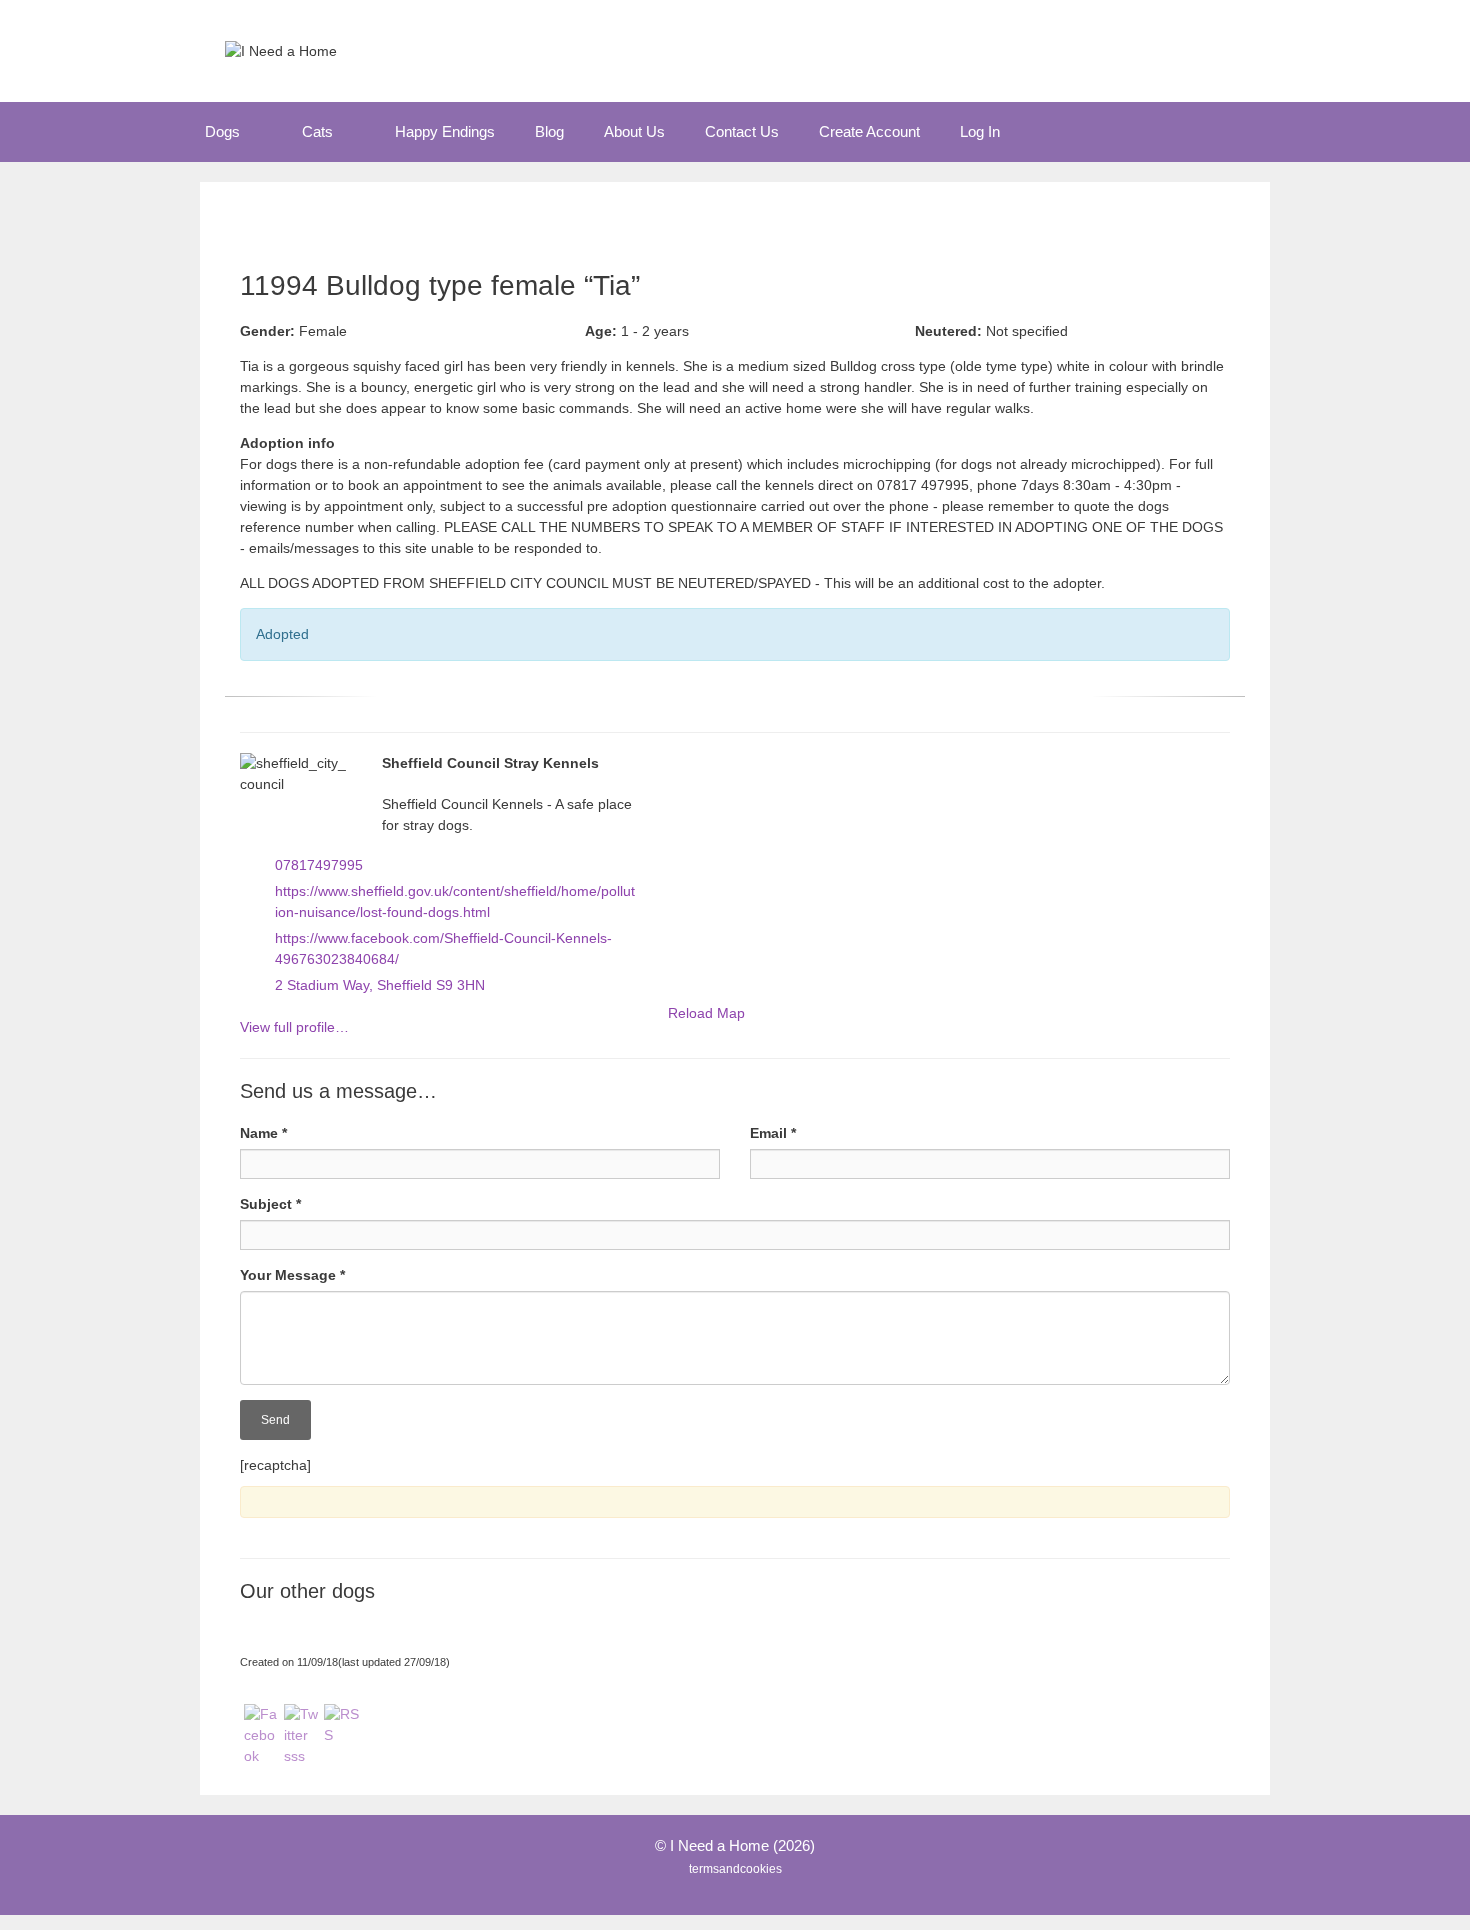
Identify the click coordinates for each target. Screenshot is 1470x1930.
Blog (549, 131)
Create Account (869, 131)
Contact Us (742, 131)
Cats (317, 131)
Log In (980, 131)
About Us (634, 131)
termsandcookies (735, 1869)
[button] (261, 132)
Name (263, 1133)
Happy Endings (445, 131)
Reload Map (706, 1013)
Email (773, 1133)
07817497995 (319, 865)
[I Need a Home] (281, 50)
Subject (270, 1204)
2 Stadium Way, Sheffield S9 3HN (380, 985)
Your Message (292, 1275)
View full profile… (294, 1027)
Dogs (222, 131)
